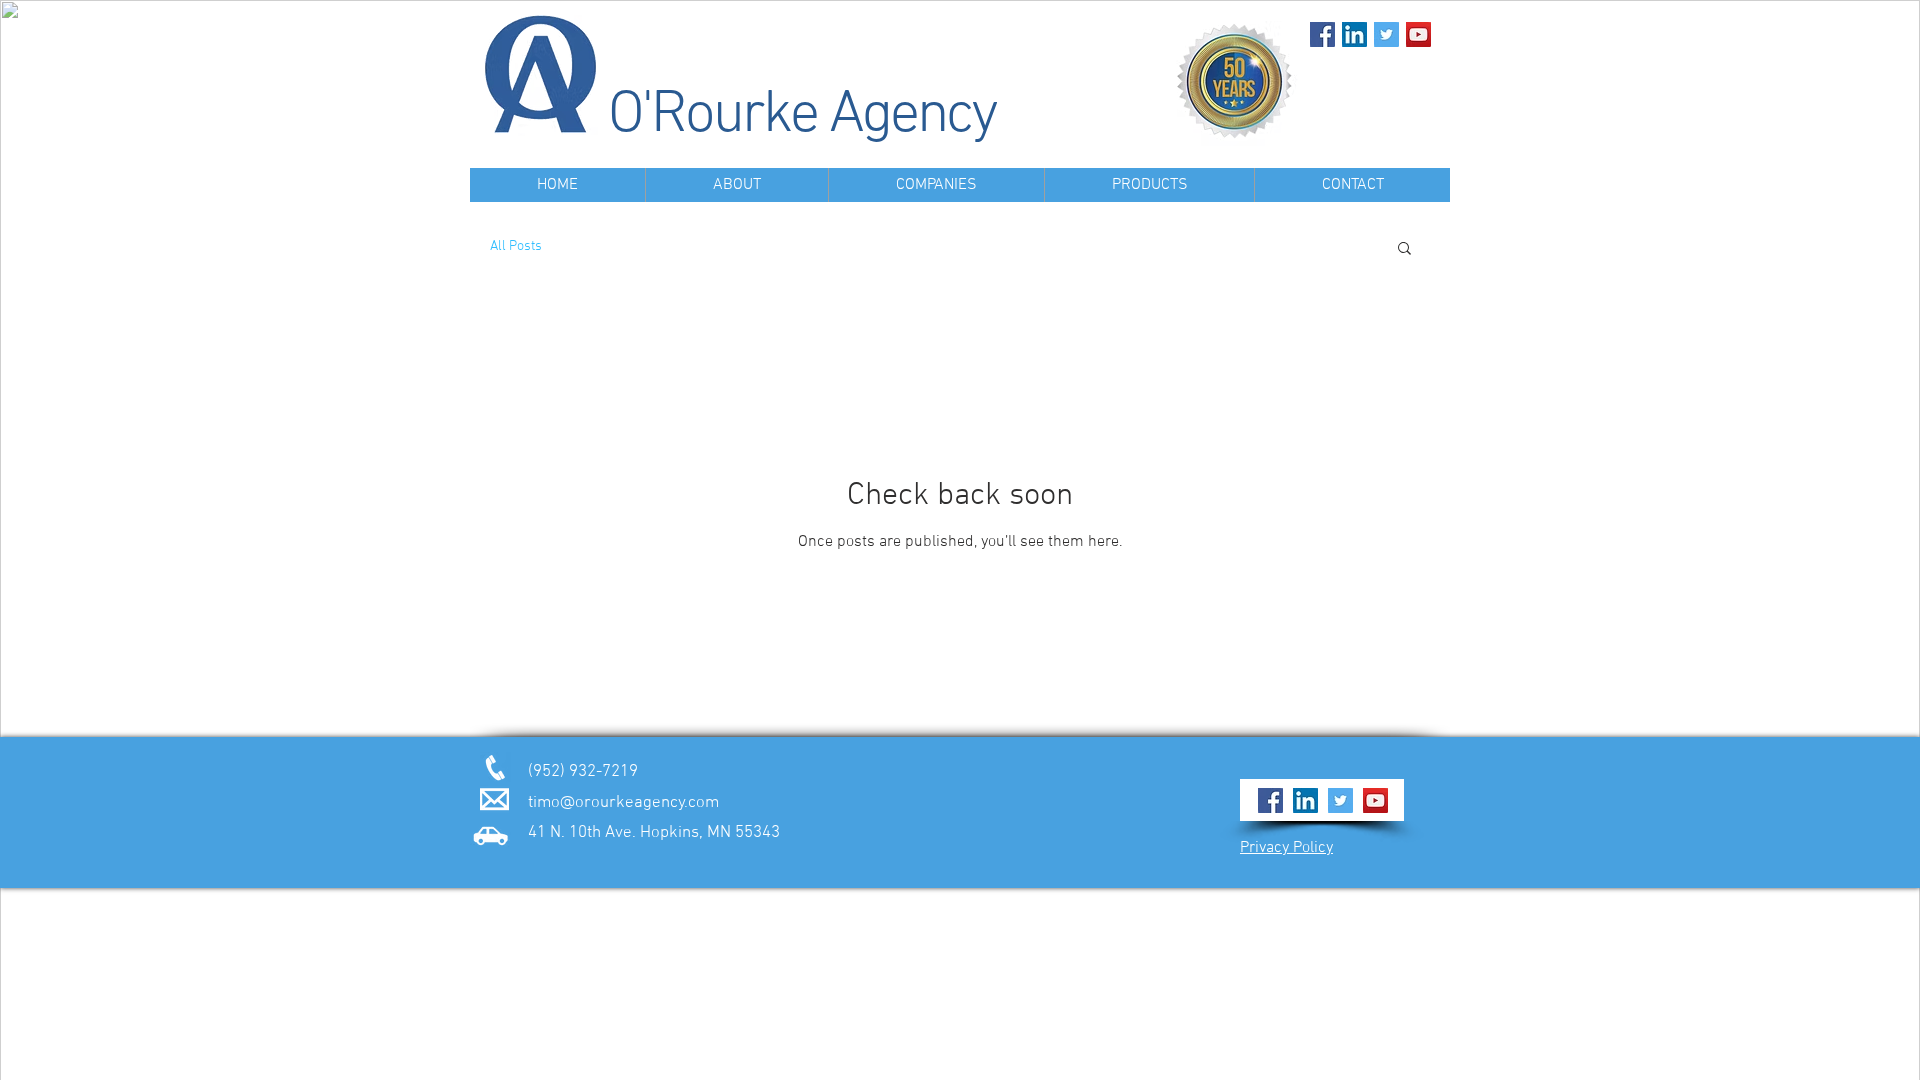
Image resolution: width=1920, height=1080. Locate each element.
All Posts (516, 246)
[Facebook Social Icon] (1322, 34)
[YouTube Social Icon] (1418, 34)
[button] (1404, 249)
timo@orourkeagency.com (623, 803)
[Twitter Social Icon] (1386, 34)
